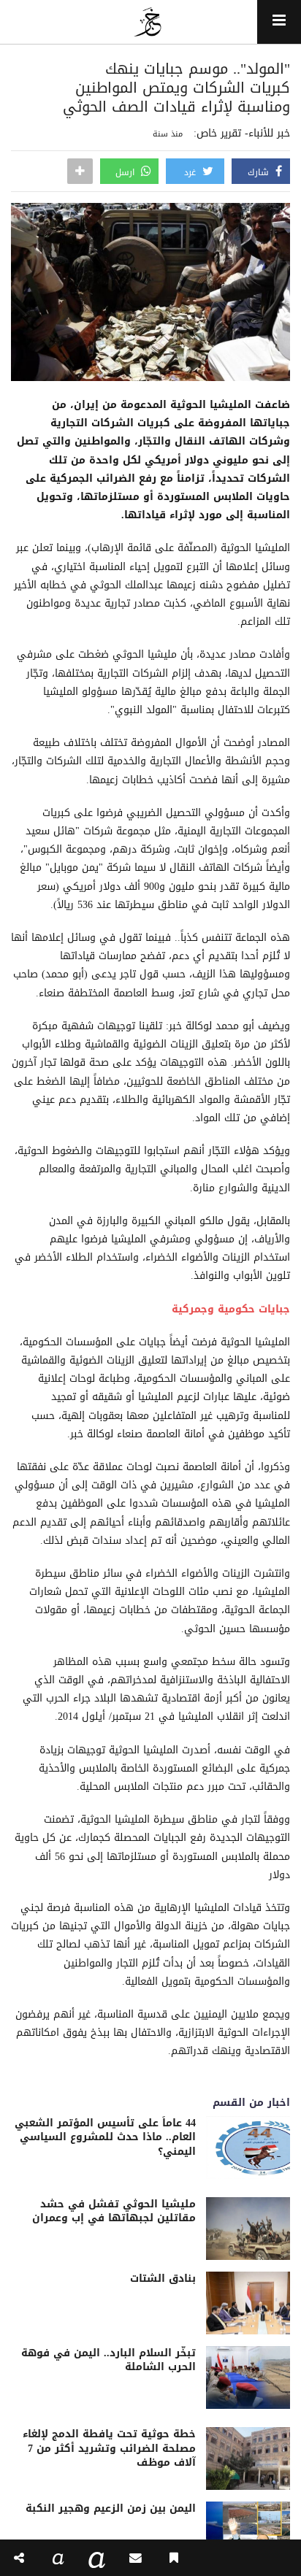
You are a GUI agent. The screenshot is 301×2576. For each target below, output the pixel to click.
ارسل (126, 172)
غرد (191, 172)
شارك (260, 172)
